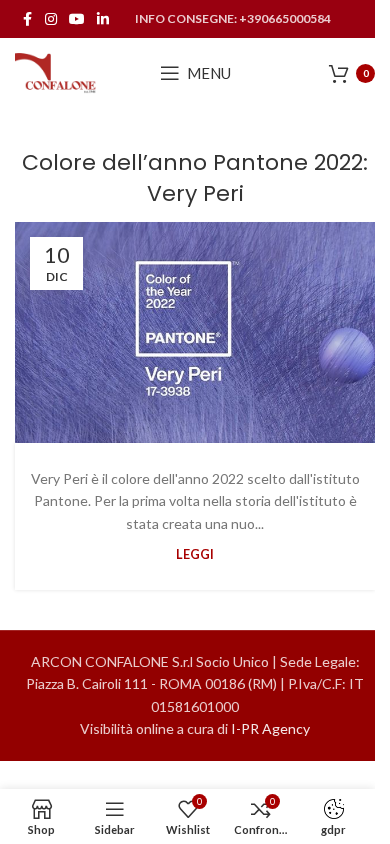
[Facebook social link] (27, 19)
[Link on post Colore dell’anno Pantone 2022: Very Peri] (195, 332)
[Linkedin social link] (103, 19)
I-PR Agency (270, 728)
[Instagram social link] (51, 19)
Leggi (195, 554)
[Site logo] (56, 71)
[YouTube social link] (77, 19)
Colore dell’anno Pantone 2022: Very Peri (195, 178)
